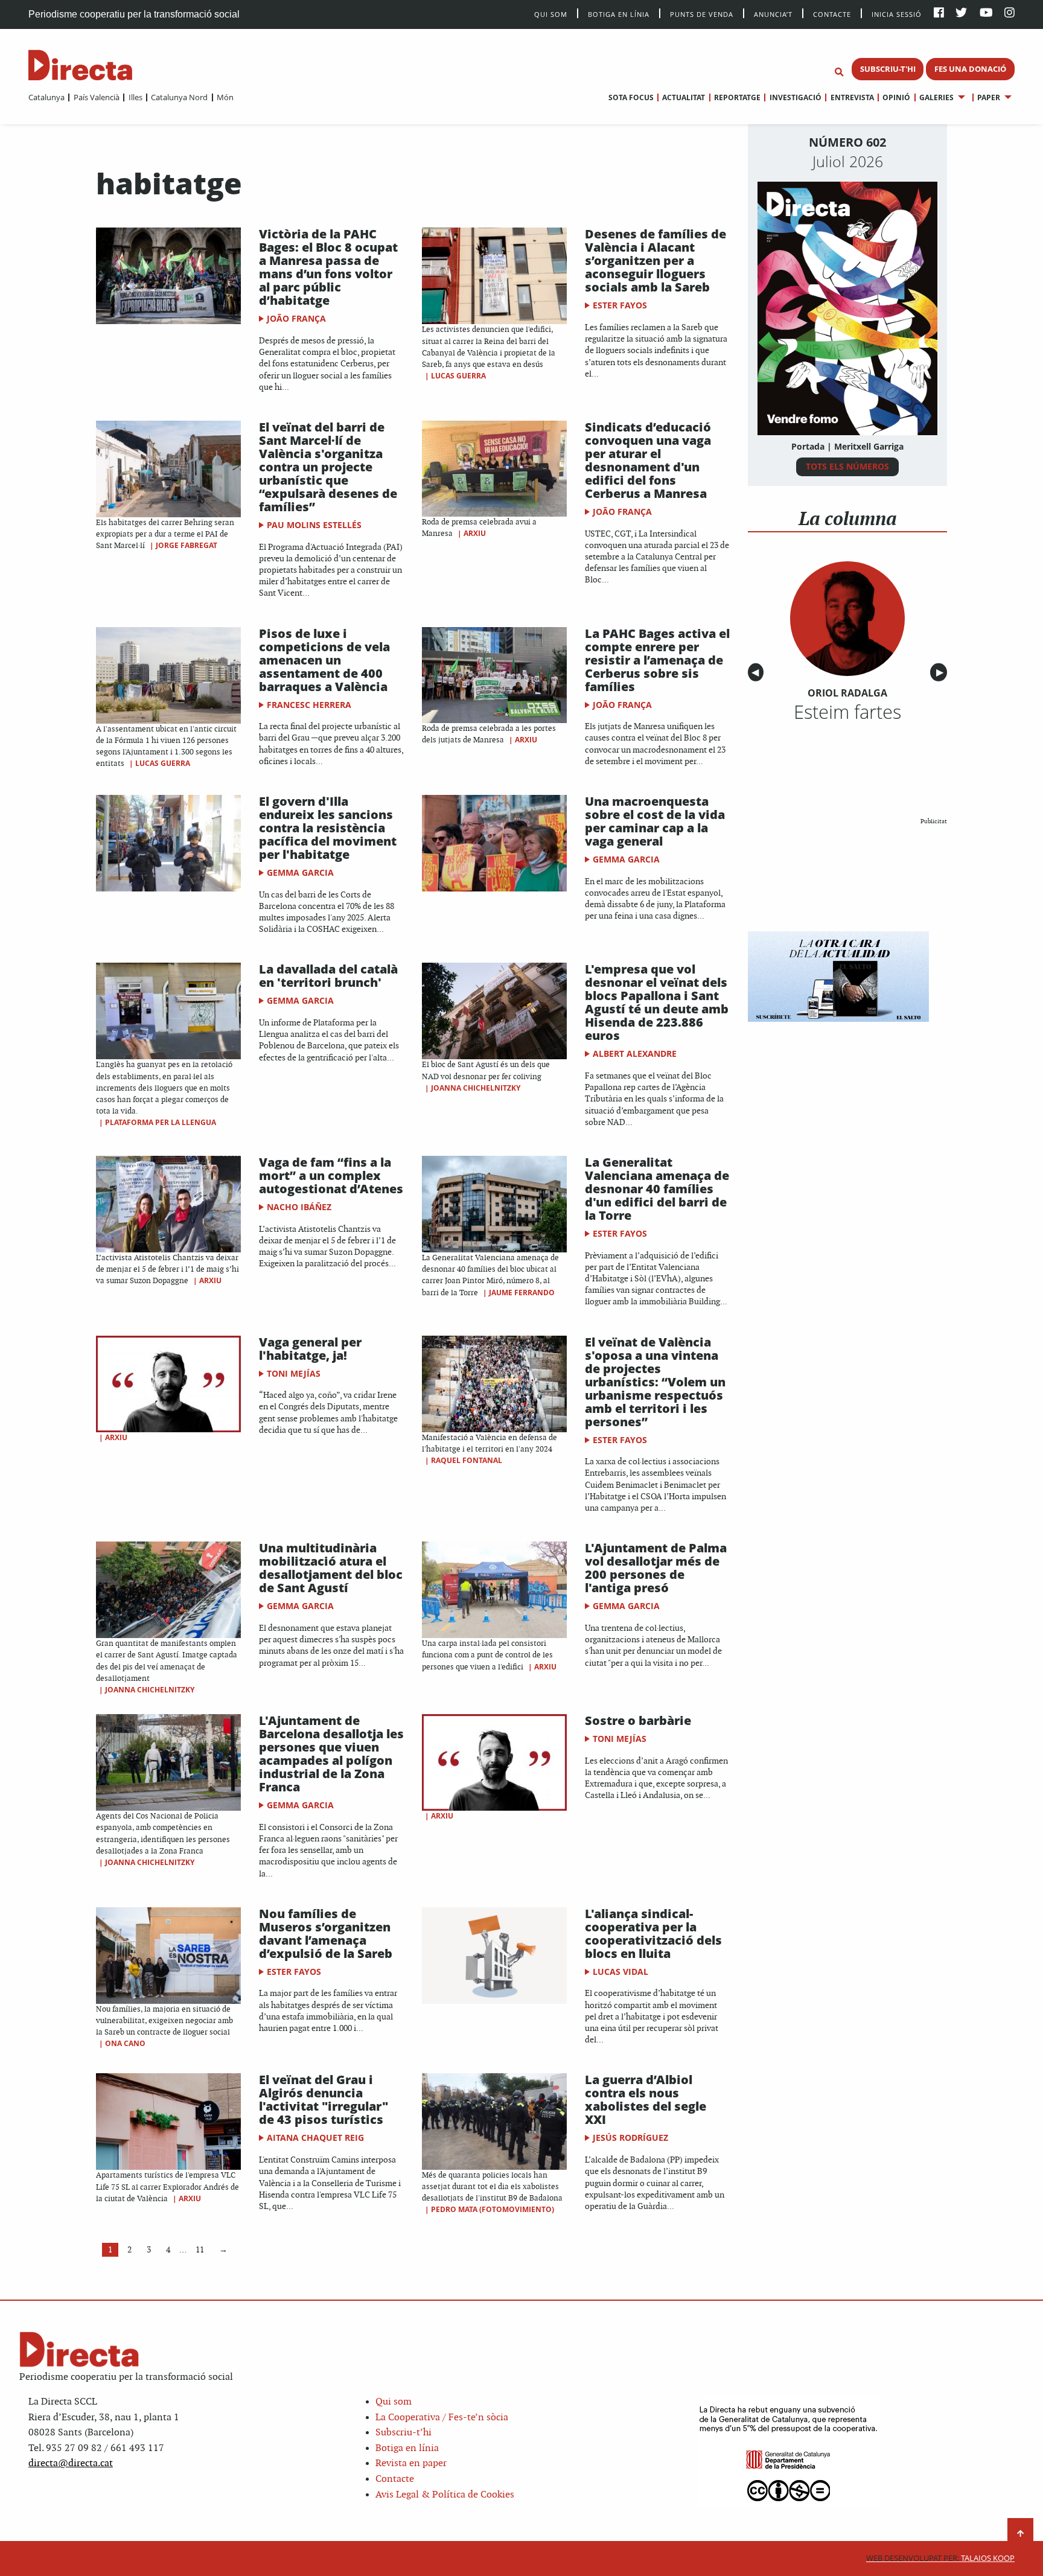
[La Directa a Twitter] (961, 14)
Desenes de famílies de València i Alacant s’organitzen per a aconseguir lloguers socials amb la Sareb (655, 260)
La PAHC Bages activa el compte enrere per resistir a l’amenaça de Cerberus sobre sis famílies (657, 660)
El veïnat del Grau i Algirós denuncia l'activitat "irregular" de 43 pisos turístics (324, 2099)
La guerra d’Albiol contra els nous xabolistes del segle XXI (646, 2099)
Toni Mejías (294, 1373)
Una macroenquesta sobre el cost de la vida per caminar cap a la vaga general (655, 821)
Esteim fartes (847, 712)
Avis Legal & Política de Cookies (445, 2495)
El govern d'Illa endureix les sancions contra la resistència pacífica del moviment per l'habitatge (328, 828)
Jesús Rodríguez (630, 2138)
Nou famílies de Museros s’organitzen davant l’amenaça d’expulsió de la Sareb (326, 1934)
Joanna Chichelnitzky (476, 1088)
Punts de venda (702, 14)
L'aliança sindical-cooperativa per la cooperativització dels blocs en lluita (653, 1934)
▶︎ (942, 673)
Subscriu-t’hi (403, 2433)
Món (225, 97)
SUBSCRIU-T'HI (888, 69)
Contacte (832, 14)
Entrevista (852, 97)
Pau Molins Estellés (314, 525)
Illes (135, 97)
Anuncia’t (773, 14)
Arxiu (475, 533)
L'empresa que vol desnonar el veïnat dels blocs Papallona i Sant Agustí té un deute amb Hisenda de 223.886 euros (657, 1002)
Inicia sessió (897, 14)
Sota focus (631, 97)
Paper (989, 97)
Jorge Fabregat (187, 545)
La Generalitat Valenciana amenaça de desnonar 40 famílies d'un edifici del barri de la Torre (657, 1189)
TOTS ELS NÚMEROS (847, 466)
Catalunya (46, 97)
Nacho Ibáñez (299, 1207)
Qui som (394, 2402)
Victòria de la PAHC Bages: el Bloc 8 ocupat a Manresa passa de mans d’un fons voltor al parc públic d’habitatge (328, 267)
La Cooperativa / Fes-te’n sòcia (442, 2418)
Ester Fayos (620, 305)
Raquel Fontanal (467, 1460)
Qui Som (551, 14)
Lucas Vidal (620, 1972)
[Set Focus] (839, 72)
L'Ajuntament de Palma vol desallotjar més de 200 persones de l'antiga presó (656, 1568)
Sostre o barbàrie (638, 1720)
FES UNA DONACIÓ (970, 69)
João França (296, 318)
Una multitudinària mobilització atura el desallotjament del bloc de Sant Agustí (331, 1568)
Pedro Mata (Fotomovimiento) (493, 2209)
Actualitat (684, 97)
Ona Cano (125, 2043)
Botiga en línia (619, 14)
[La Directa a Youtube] (986, 14)
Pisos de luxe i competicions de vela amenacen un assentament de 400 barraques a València (324, 660)
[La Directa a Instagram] (1010, 14)
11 (200, 2250)
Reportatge (737, 97)
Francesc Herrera (309, 705)
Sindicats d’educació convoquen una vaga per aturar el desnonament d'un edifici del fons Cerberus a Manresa (648, 460)
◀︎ (758, 673)
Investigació (795, 97)
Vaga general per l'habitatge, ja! (310, 1349)
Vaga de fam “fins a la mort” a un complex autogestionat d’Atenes (331, 1175)
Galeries (936, 97)
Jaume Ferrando (522, 1293)
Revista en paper (411, 2463)
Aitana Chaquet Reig (315, 2138)
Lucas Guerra (458, 376)
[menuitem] (46, 97)
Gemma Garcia (300, 872)
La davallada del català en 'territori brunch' (328, 976)
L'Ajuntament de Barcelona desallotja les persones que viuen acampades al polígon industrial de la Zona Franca (331, 1754)
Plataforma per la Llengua (161, 1122)
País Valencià (96, 97)
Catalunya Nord (179, 97)
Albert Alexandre (635, 1054)
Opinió (896, 97)
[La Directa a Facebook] (939, 14)
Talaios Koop (940, 2558)
